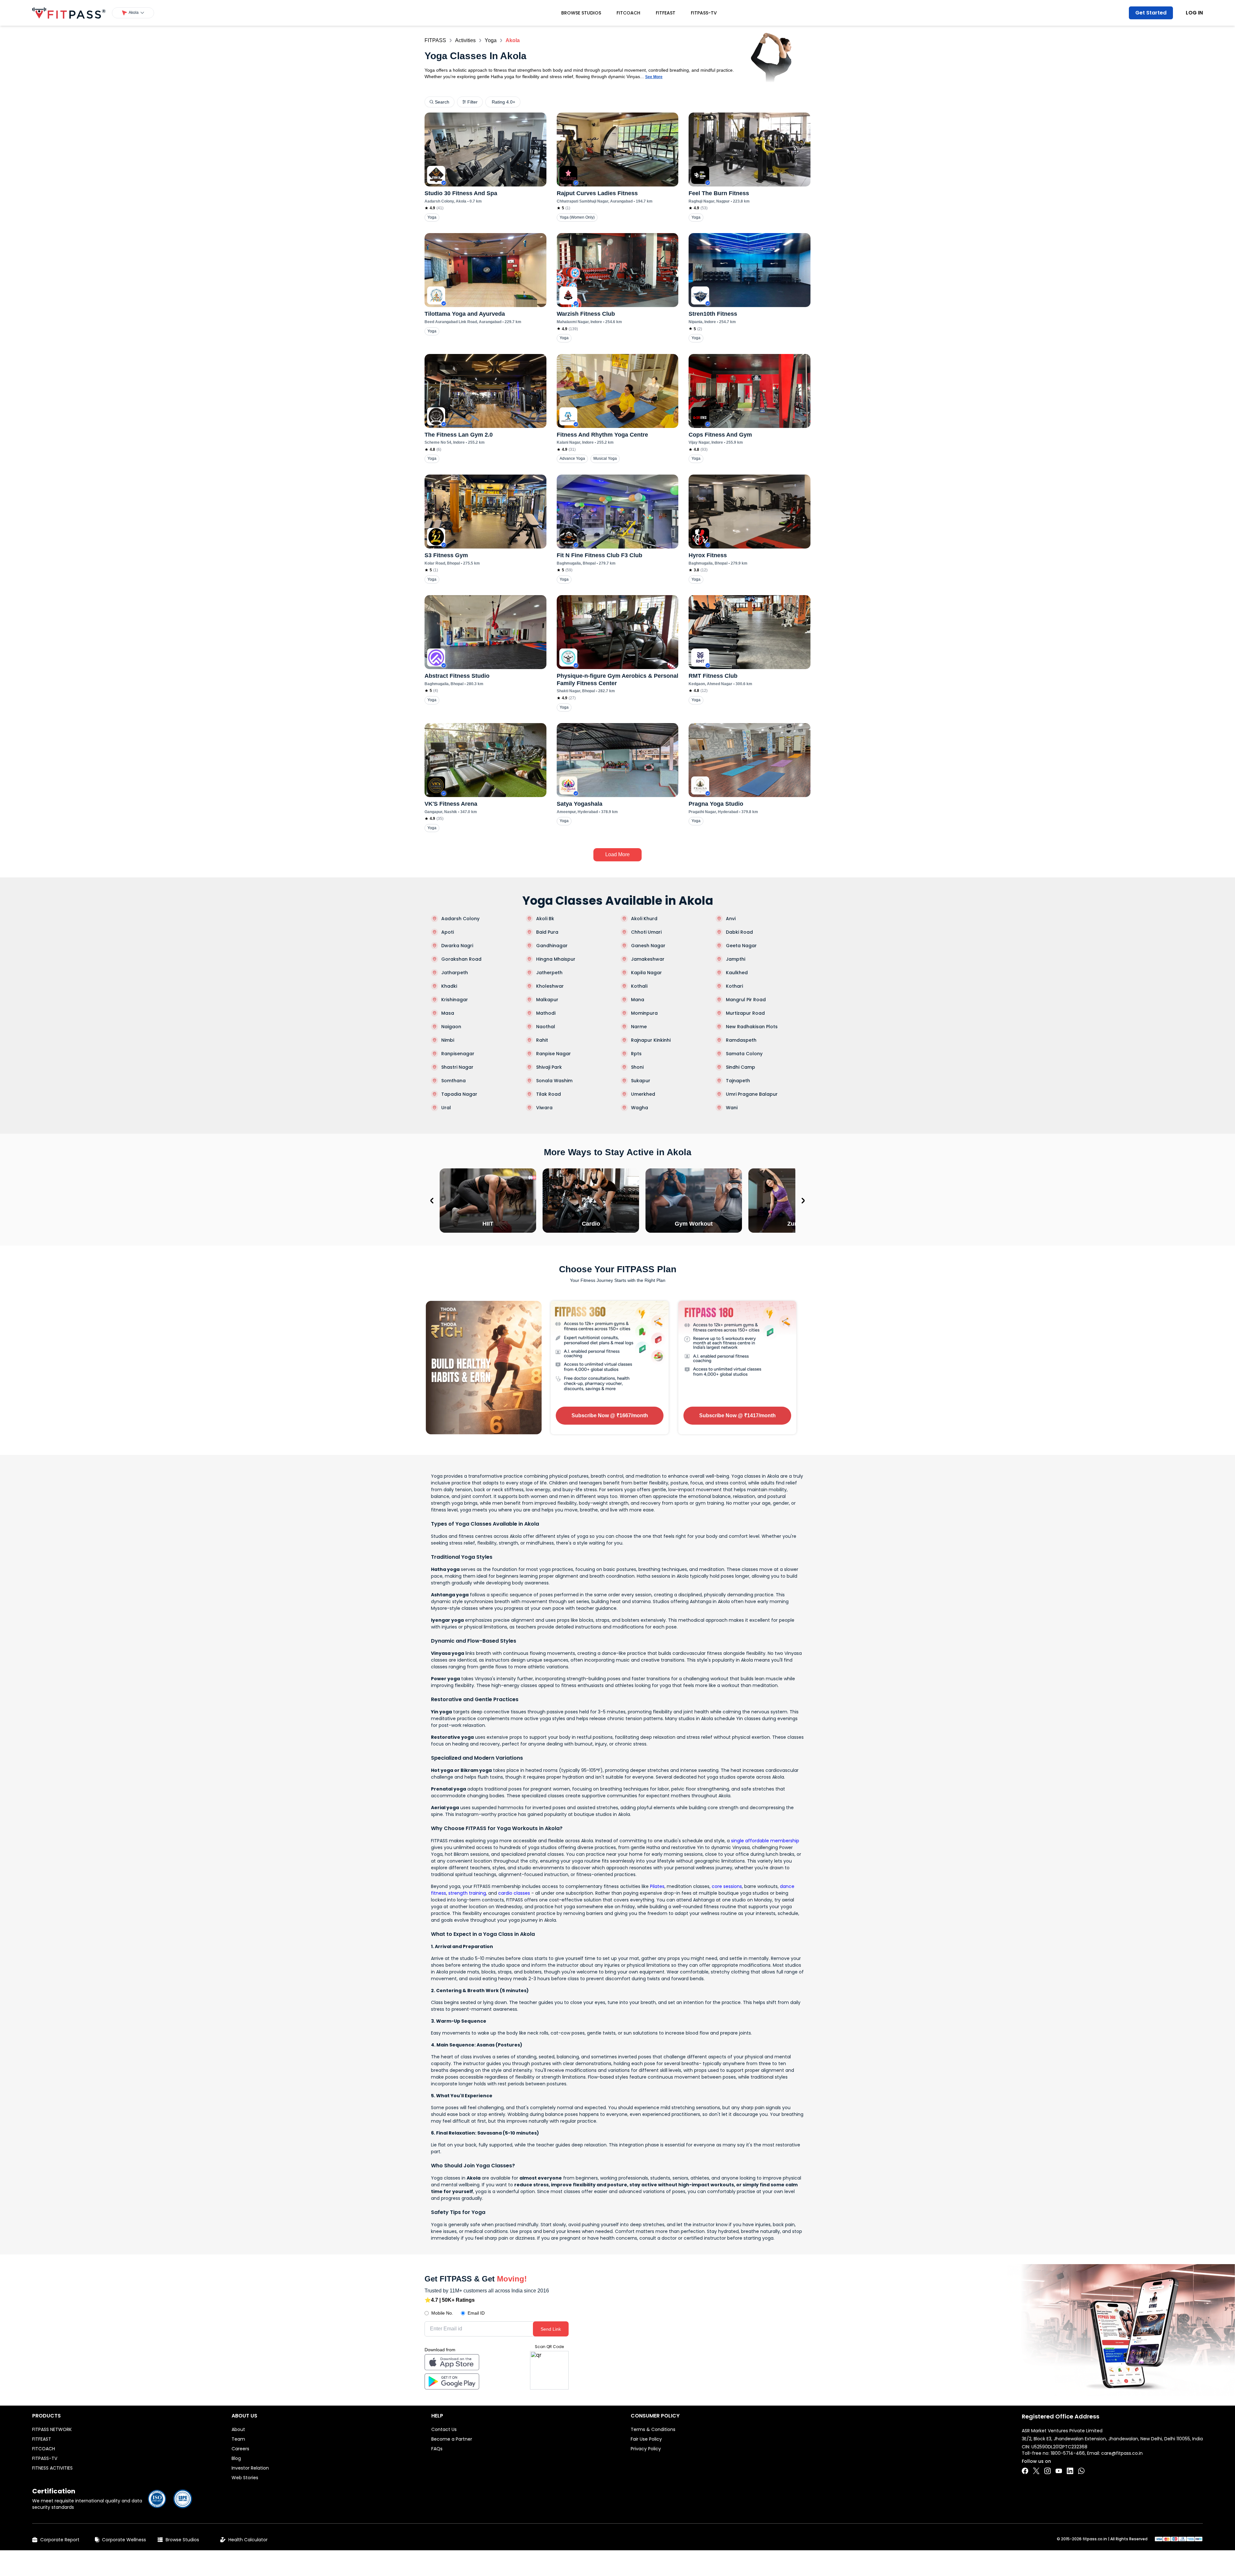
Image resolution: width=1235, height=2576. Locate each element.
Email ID (476, 2313)
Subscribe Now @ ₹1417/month (737, 1415)
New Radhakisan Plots (752, 1027)
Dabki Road (739, 932)
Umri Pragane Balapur (752, 1094)
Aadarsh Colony (460, 919)
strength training (467, 1893)
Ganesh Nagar (648, 946)
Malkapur (547, 1000)
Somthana (453, 1081)
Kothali (639, 986)
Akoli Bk (545, 919)
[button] (133, 13)
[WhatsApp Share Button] (1081, 2471)
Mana (638, 1000)
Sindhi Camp (741, 1067)
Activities (465, 40)
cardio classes (514, 1893)
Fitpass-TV (704, 13)
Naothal (546, 1027)
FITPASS (435, 40)
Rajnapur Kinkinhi (651, 1040)
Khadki (449, 986)
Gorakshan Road (461, 959)
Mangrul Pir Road (746, 1000)
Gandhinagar (552, 946)
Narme (639, 1027)
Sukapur (641, 1081)
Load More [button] (617, 854)
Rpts (636, 1054)
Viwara (544, 1108)
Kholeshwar (550, 986)
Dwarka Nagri (457, 946)
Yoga (491, 40)
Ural (446, 1108)
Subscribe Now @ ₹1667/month (610, 1415)
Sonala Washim (554, 1081)
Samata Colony (744, 1054)
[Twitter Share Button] (1036, 2471)
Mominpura (644, 1013)
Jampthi (736, 959)
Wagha (640, 1108)
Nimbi (448, 1040)
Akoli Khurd (644, 919)
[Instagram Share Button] (1047, 2471)
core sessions (727, 1886)
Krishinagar (455, 1000)
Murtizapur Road (745, 1013)
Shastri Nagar (457, 1067)
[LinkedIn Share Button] (1070, 2471)
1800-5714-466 (1068, 2453)
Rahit (542, 1040)
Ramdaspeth (741, 1040)
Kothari (734, 986)
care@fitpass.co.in (1122, 2453)
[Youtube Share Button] (1059, 2471)
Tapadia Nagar (459, 1094)
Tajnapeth (738, 1081)
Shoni (637, 1067)
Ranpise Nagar (553, 1054)
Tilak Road (549, 1094)
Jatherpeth (549, 973)
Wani (732, 1108)
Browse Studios (581, 13)
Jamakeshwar (648, 959)
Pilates (657, 1886)
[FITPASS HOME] (69, 13)
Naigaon (451, 1027)
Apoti (448, 932)
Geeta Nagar (741, 946)
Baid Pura (547, 932)
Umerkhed (643, 1094)
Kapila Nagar (646, 973)
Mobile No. (442, 2313)
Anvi (731, 919)
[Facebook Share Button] (1025, 2471)
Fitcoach (628, 13)
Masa (448, 1013)
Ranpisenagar (458, 1054)
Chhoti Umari (646, 932)
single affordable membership (765, 1841)
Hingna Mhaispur (556, 959)
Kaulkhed (737, 973)
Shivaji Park (549, 1067)
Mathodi (546, 1013)
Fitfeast (666, 13)
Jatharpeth (455, 973)
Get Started (1151, 13)
